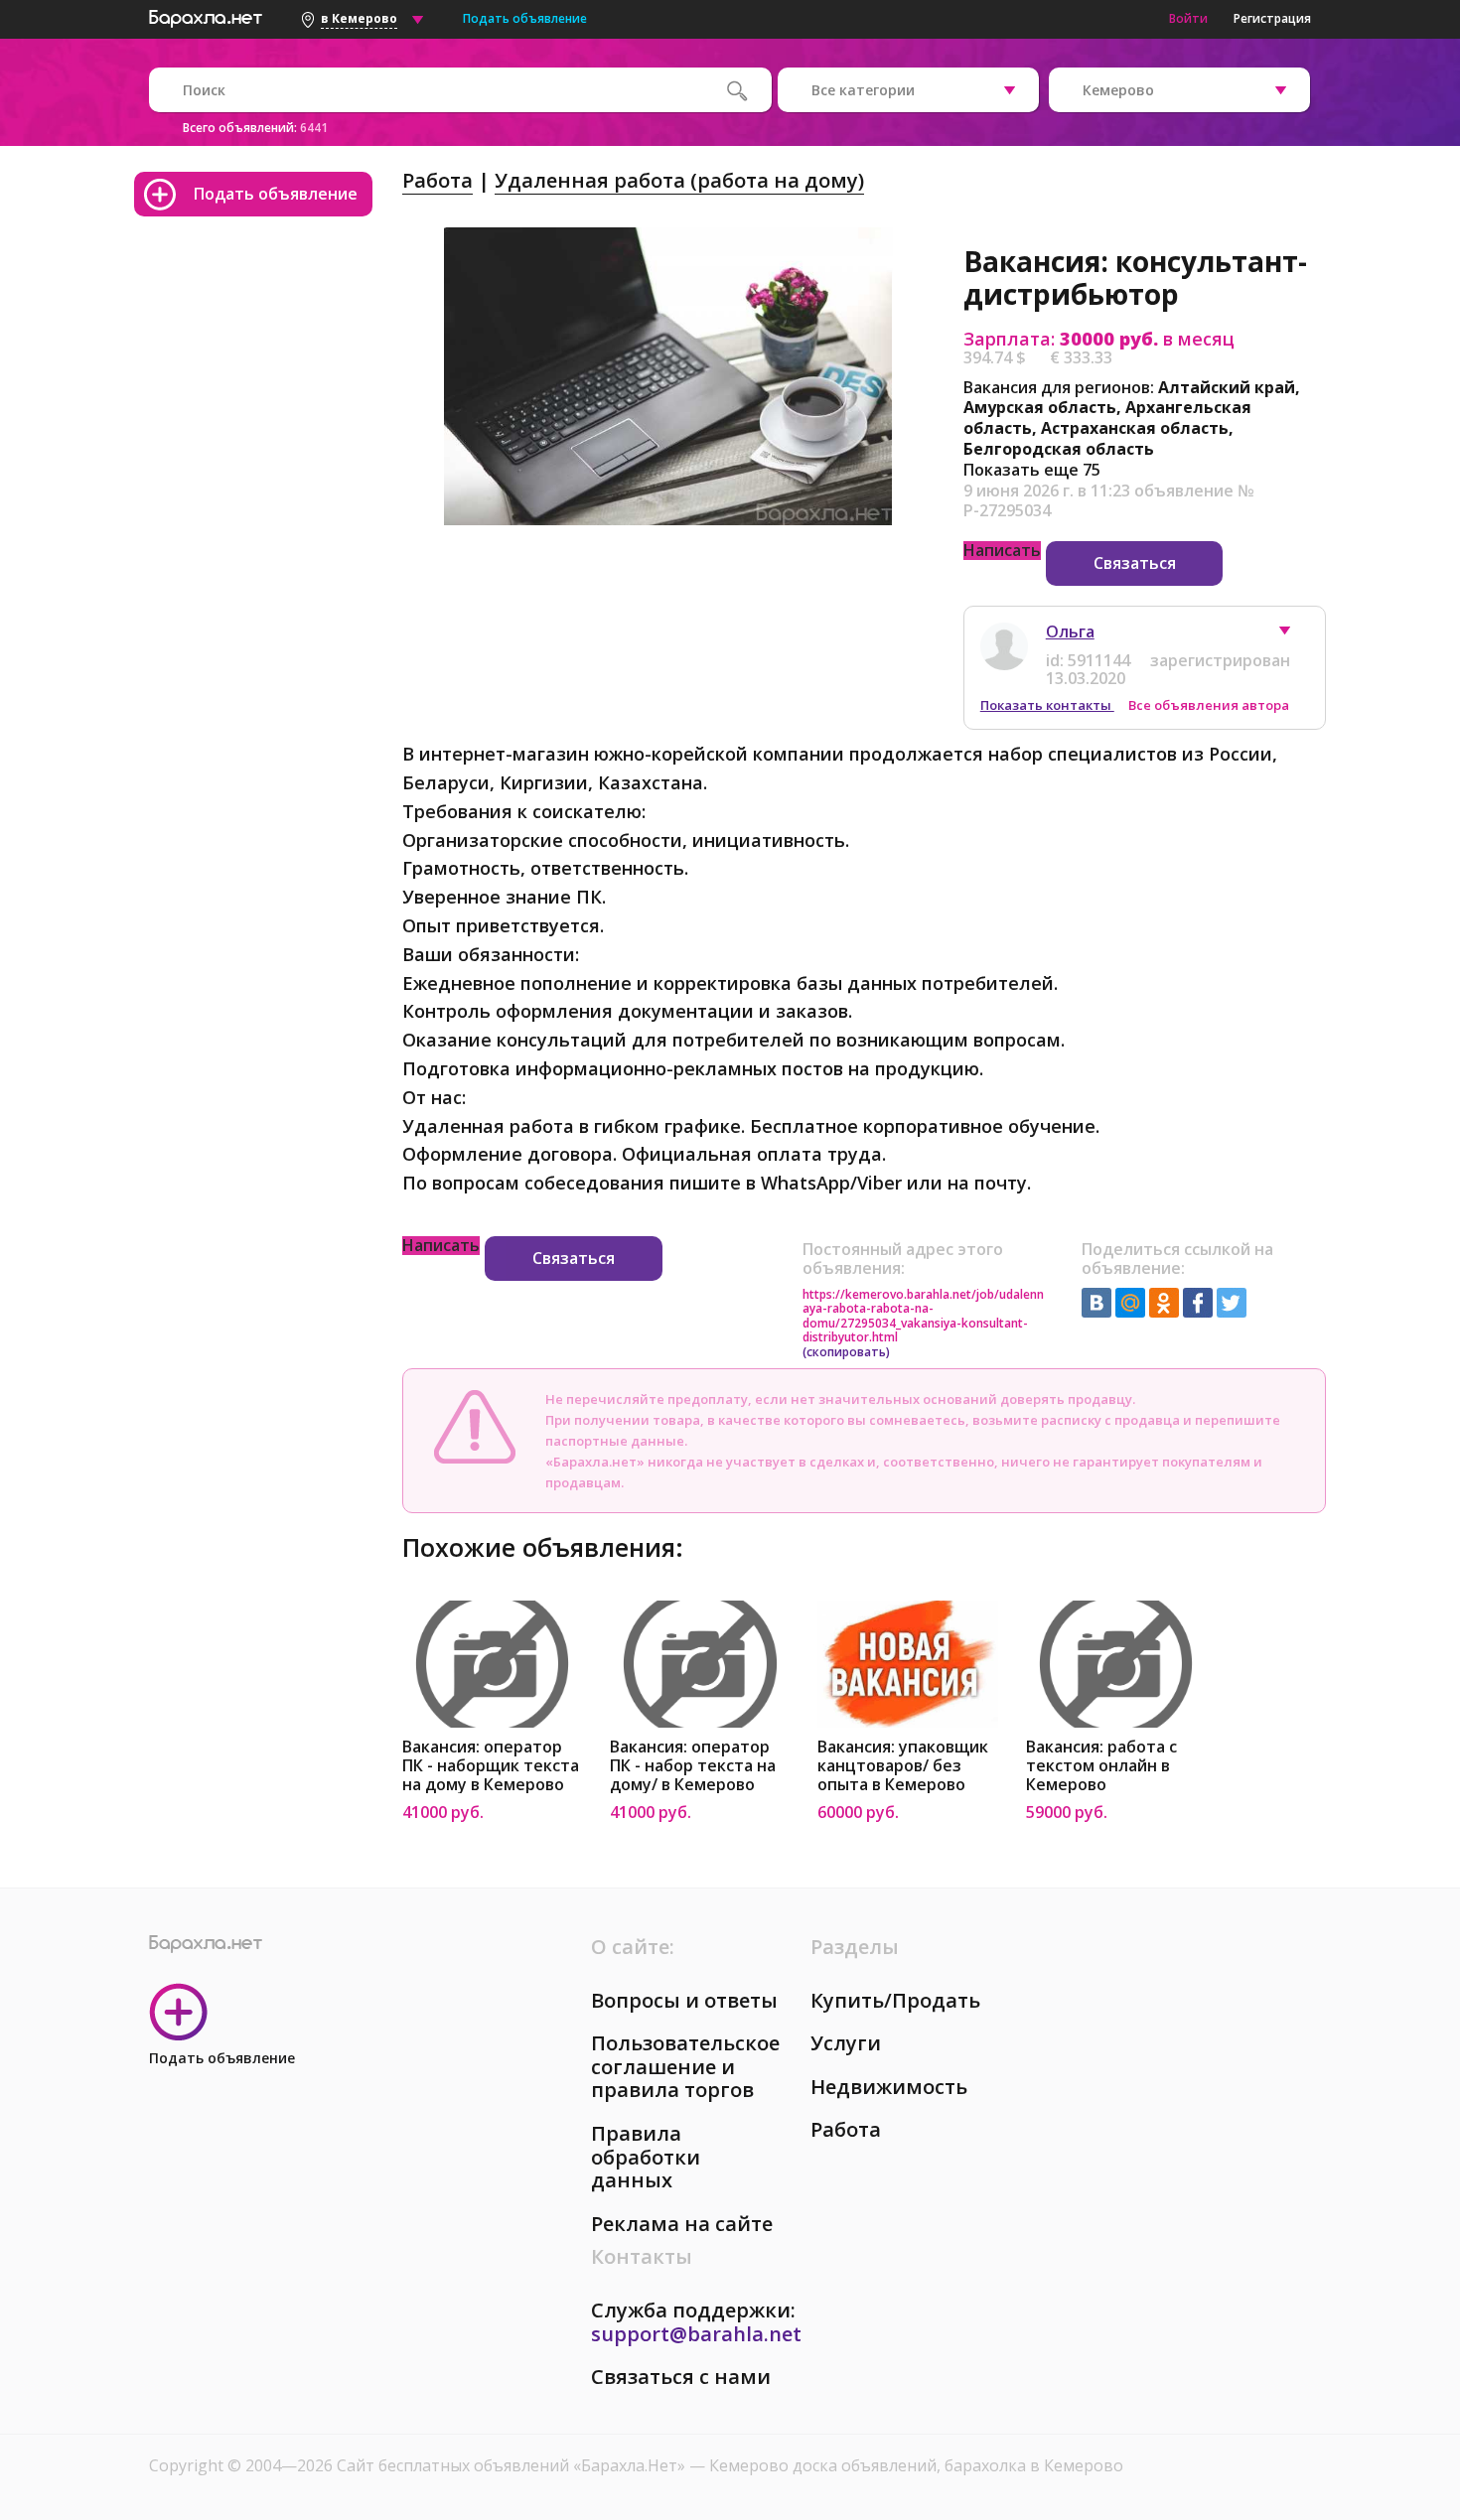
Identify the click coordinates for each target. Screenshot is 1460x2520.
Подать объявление (525, 18)
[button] (1294, 635)
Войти (1188, 18)
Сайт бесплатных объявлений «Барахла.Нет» (513, 2465)
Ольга (1070, 631)
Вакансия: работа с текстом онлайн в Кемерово (1101, 1766)
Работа (438, 180)
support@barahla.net (696, 2334)
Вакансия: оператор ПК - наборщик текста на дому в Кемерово (491, 1766)
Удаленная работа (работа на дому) (679, 180)
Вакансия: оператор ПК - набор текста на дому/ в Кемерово (693, 1766)
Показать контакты (1047, 705)
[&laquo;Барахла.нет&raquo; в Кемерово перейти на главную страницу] (206, 16)
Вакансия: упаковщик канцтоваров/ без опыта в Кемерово (903, 1766)
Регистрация (1272, 18)
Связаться (1135, 563)
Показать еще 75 (1032, 470)
